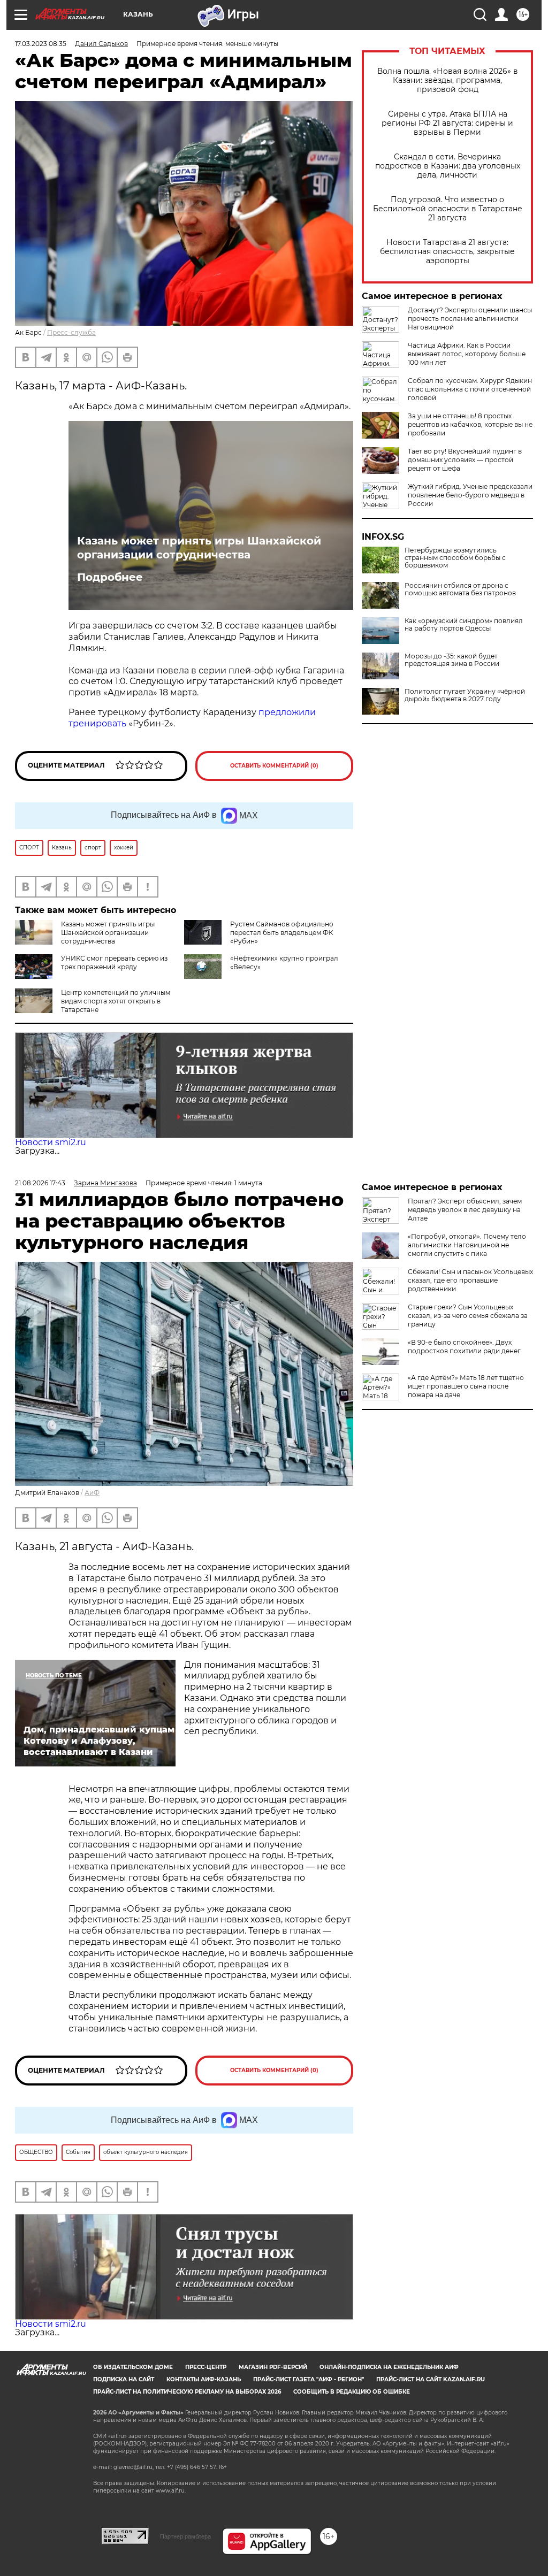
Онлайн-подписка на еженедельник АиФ (389, 2367)
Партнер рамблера (185, 2536)
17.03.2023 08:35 (41, 44)
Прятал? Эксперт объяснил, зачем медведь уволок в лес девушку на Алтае (465, 1210)
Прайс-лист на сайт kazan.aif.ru (431, 2379)
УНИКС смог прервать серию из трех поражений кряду (114, 963)
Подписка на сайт (124, 2379)
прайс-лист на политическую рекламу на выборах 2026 (187, 2392)
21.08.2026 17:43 (40, 1183)
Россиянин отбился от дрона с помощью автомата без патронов (460, 589)
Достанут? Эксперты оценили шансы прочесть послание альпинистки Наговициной (470, 319)
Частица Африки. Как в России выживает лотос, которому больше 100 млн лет (467, 354)
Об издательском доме (133, 2367)
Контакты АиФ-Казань (204, 2379)
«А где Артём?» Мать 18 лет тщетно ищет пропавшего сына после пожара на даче (466, 1386)
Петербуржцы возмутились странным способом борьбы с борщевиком (455, 558)
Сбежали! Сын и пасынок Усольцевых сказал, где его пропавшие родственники (470, 1280)
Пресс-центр (206, 2367)
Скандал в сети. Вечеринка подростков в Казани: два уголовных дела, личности (448, 166)
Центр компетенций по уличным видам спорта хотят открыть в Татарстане (116, 1001)
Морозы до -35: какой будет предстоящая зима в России (452, 660)
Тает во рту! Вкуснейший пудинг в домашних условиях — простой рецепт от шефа (465, 460)
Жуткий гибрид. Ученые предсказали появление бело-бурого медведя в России (470, 495)
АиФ (92, 1493)
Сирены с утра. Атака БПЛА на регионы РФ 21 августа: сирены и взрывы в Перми (447, 123)
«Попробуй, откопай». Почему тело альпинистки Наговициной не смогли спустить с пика (467, 1245)
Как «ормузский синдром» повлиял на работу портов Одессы (464, 625)
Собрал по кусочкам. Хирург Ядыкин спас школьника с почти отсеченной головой (470, 389)
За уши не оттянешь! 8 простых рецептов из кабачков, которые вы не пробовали (470, 424)
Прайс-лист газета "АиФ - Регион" (309, 2379)
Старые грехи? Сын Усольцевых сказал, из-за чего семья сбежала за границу (468, 1316)
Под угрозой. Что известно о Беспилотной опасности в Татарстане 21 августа (448, 209)
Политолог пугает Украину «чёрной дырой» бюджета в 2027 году (465, 695)
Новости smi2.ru (51, 1142)
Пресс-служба (71, 332)
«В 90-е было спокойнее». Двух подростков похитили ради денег (464, 1347)
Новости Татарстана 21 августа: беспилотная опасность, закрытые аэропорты (447, 252)
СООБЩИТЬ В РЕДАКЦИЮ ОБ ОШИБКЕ (352, 2392)
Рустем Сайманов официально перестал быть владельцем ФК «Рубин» (282, 933)
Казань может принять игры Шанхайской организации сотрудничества (199, 548)
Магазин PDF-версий (273, 2367)
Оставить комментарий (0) (274, 766)
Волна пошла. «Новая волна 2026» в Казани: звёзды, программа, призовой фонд (448, 80)
